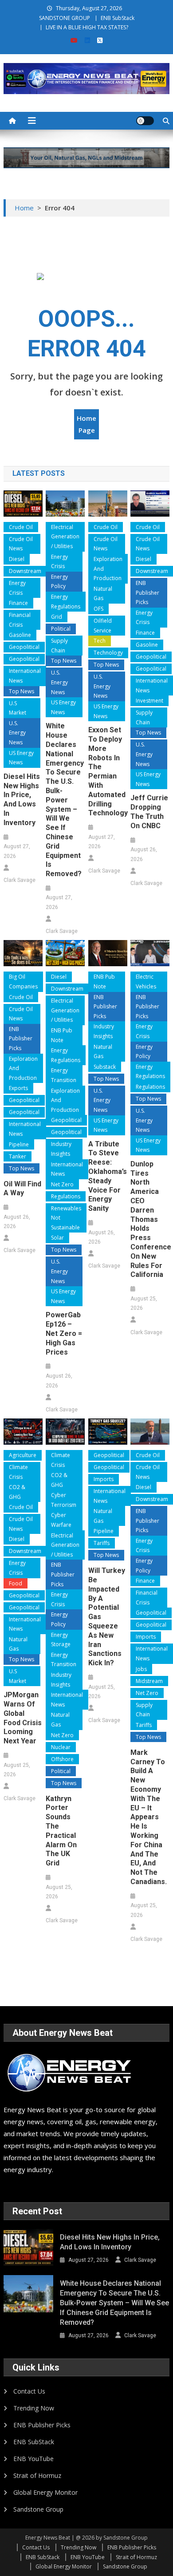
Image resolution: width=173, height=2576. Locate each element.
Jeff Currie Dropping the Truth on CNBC (149, 812)
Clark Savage (20, 880)
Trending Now (34, 2408)
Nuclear (61, 1747)
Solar (57, 1238)
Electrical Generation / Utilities (65, 537)
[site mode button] (145, 121)
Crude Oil (21, 527)
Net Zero (62, 1184)
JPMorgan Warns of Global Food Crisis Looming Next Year (23, 1718)
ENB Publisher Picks (147, 593)
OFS (98, 609)
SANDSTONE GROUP (65, 18)
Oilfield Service (103, 626)
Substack (105, 1067)
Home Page (86, 424)
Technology (108, 653)
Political (61, 629)
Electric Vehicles (146, 982)
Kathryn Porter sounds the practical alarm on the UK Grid (61, 1831)
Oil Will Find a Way (22, 1189)
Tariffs (102, 1543)
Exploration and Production (108, 569)
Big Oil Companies (23, 982)
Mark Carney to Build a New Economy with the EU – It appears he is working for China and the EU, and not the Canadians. (149, 1817)
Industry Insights (61, 1149)
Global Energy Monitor (45, 2492)
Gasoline (20, 635)
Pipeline (19, 1144)
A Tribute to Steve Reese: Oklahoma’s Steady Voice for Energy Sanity (108, 1176)
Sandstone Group (38, 2509)
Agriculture (23, 1455)
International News (25, 676)
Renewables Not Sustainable (66, 1218)
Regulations (66, 1196)
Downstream (25, 571)
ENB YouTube (33, 2459)
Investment (149, 701)
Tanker (18, 1156)
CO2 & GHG (17, 1492)
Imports (104, 1479)
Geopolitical (24, 647)
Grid (57, 617)
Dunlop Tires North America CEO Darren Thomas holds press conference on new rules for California (150, 1219)
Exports (18, 1088)
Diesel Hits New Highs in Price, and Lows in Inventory (22, 800)
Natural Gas (103, 594)
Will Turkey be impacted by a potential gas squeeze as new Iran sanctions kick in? (107, 1617)
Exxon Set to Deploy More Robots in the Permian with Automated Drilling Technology (108, 771)
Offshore (62, 1759)
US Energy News (21, 758)
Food (16, 1583)
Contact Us (29, 2391)
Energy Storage (61, 1640)
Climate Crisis (18, 1472)
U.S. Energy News (17, 733)
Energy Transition (64, 1075)
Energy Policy (59, 582)
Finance (18, 603)
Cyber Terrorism (64, 1500)
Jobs (141, 1669)
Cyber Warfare (61, 1520)
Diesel (17, 559)
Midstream (149, 1681)
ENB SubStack (118, 18)
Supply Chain (59, 646)
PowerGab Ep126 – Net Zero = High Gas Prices (64, 1333)
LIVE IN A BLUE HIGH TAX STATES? (87, 27)
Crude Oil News (21, 544)
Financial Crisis (20, 620)
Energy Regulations (66, 602)
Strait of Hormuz (37, 2475)
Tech (100, 641)
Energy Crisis (17, 588)
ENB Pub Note (62, 1035)
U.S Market (18, 708)
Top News (22, 691)
